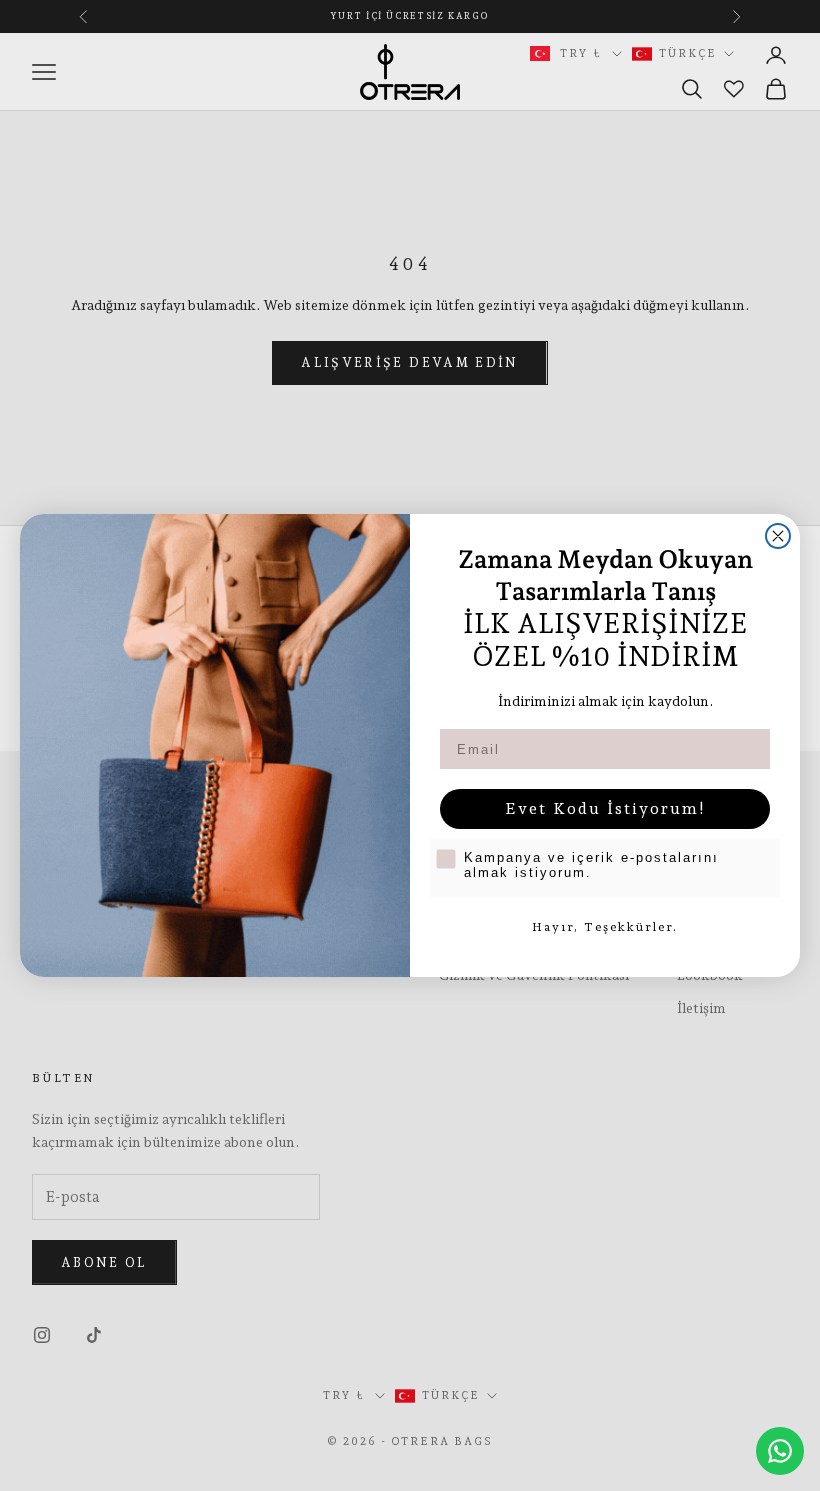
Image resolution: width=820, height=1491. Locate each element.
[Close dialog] (778, 536)
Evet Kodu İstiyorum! (605, 808)
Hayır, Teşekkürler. (605, 927)
